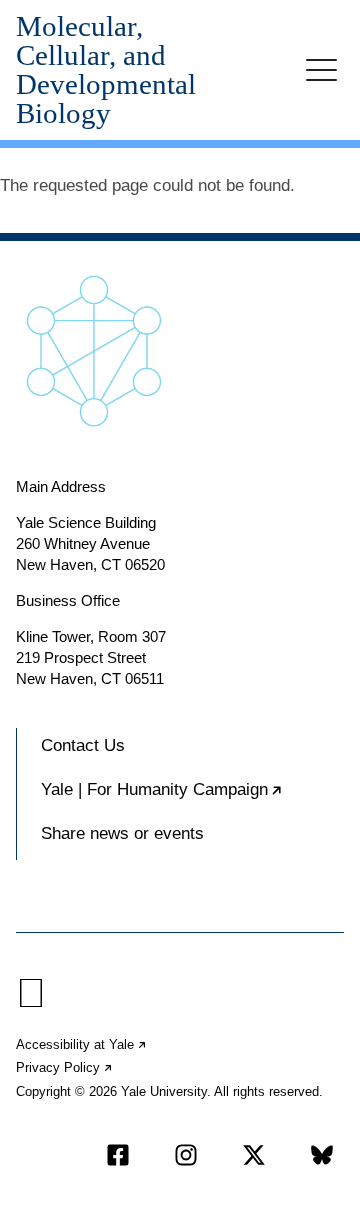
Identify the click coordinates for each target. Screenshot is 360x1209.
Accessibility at (82, 1044)
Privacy (65, 1067)
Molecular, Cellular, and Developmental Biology (106, 70)
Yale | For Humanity (192, 798)
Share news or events (122, 833)
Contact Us (83, 745)
